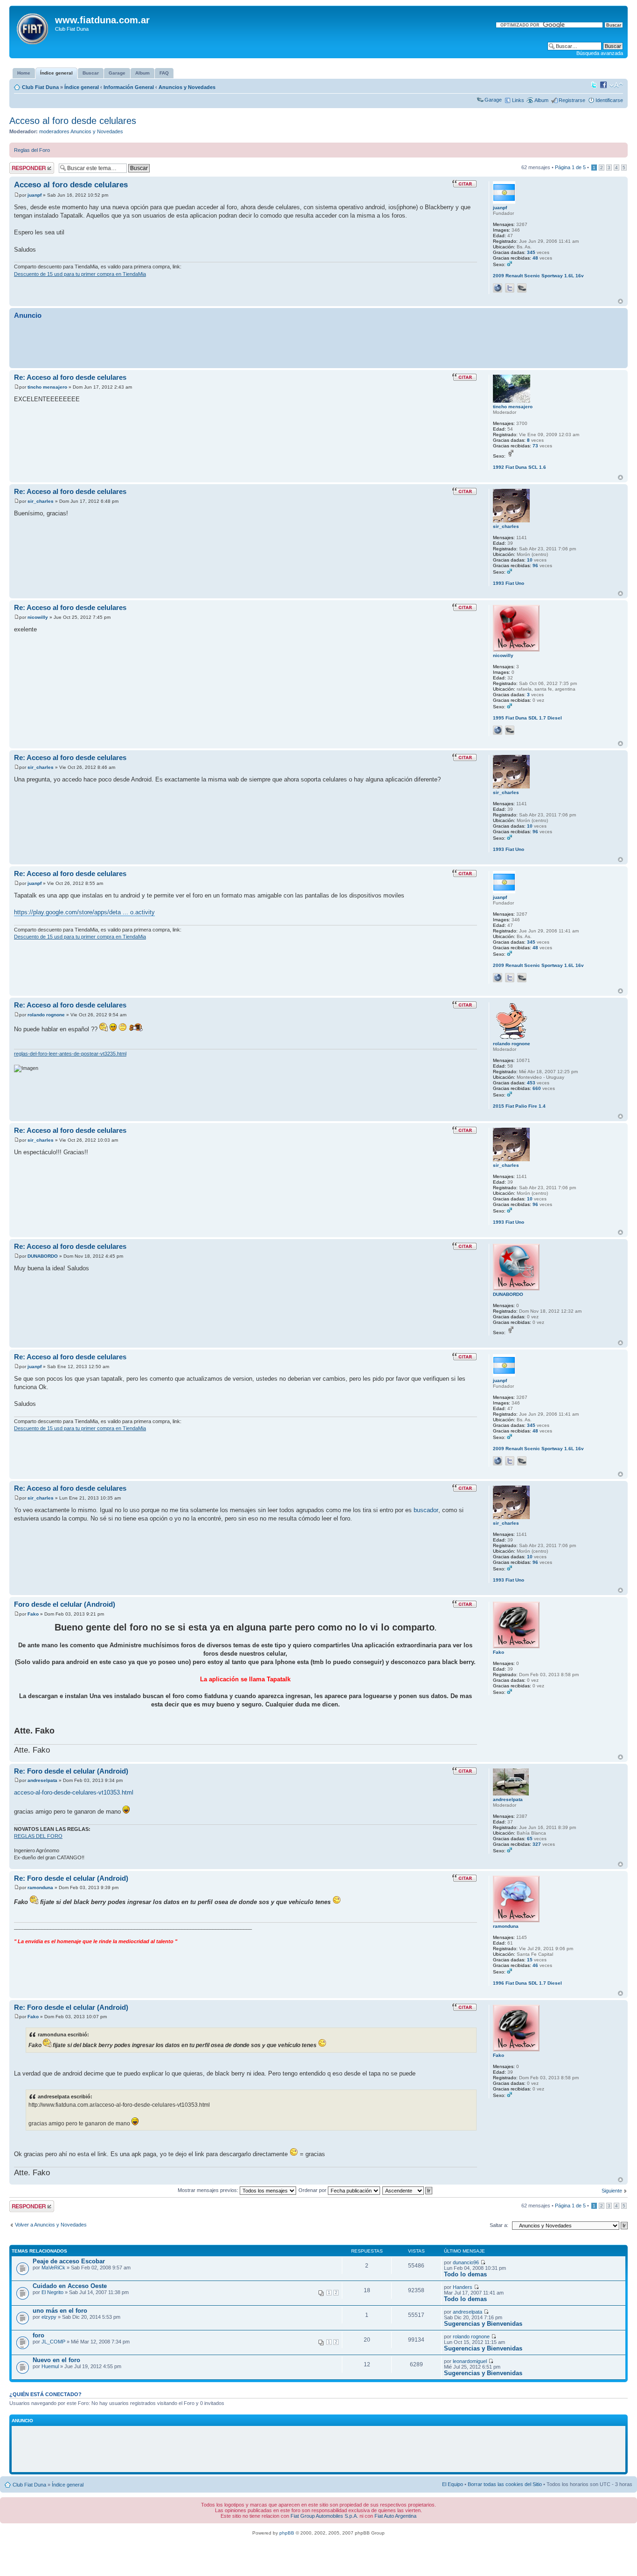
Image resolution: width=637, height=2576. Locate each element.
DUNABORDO (43, 1256)
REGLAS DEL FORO (38, 1836)
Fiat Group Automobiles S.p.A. (324, 2516)
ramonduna (40, 1887)
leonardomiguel (470, 2361)
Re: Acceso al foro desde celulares (70, 377)
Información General (129, 87)
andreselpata (42, 1780)
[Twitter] (510, 288)
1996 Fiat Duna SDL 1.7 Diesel (527, 1983)
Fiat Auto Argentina (395, 2516)
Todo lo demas (465, 2274)
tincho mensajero (47, 387)
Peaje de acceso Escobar (69, 2261)
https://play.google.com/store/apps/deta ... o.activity (84, 912)
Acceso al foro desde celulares (73, 121)
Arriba (620, 301)
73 (535, 446)
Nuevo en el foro (56, 2360)
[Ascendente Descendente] (408, 2190)
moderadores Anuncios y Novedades (81, 131)
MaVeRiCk (53, 2268)
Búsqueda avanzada (600, 53)
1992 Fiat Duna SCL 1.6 (519, 467)
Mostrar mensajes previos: (209, 2190)
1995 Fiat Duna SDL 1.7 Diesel (527, 718)
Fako (33, 1614)
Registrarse (572, 100)
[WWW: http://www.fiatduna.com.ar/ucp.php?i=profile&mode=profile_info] (498, 730)
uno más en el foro (60, 2311)
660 (537, 1088)
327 (537, 1844)
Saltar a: (499, 2225)
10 (530, 560)
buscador (426, 1510)
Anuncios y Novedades (187, 87)
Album (541, 100)
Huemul (50, 2366)
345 (531, 252)
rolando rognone (46, 1015)
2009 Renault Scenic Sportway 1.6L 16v (538, 276)
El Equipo (453, 2484)
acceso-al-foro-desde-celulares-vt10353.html (74, 1792)
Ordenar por (313, 2190)
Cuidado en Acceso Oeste (70, 2286)
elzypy (49, 2317)
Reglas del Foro (32, 150)
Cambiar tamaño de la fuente (616, 85)
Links (518, 100)
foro (38, 2335)
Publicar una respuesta (23, 168)
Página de (570, 167)
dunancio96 (466, 2262)
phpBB (287, 2533)
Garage (493, 100)
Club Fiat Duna (40, 87)
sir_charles (41, 501)
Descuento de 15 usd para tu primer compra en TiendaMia (80, 274)
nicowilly (38, 617)
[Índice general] (33, 27)
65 (530, 1839)
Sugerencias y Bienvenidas (483, 2324)
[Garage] (522, 288)
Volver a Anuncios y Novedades (51, 2225)
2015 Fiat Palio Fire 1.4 (519, 1106)
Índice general (82, 87)
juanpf (35, 195)
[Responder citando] (464, 184)
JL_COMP (53, 2342)
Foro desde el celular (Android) (65, 1604)
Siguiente (612, 2191)
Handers (463, 2287)
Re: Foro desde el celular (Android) (71, 1771)
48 (535, 258)
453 (531, 1083)
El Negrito (52, 2292)
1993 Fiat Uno (509, 583)
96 (535, 565)
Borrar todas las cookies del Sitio (505, 2484)
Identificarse (609, 100)
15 (530, 1960)
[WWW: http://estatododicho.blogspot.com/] (498, 288)
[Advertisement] (318, 343)
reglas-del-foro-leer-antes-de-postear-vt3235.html (70, 1054)
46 (535, 1965)
